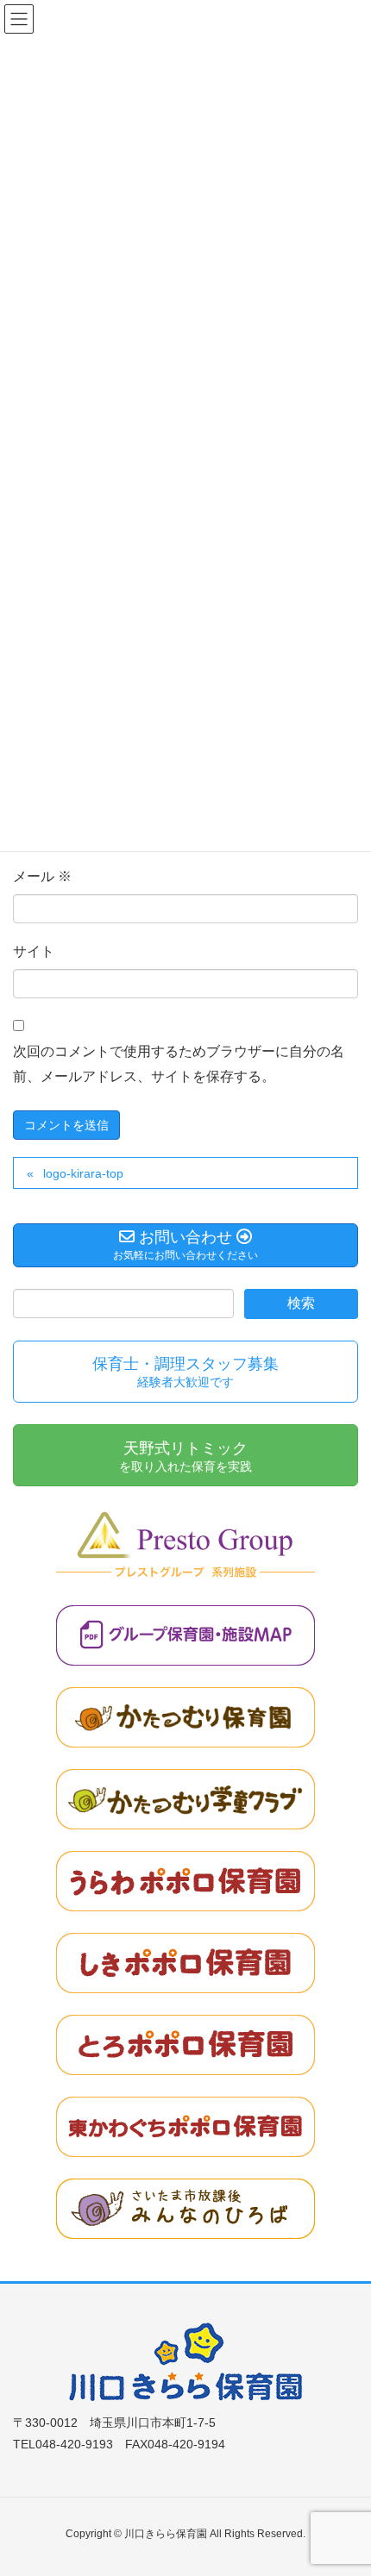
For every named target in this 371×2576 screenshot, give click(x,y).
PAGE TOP (343, 2483)
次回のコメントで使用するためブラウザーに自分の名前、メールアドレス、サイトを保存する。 (179, 1064)
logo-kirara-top (83, 1173)
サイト (34, 951)
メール (42, 876)
